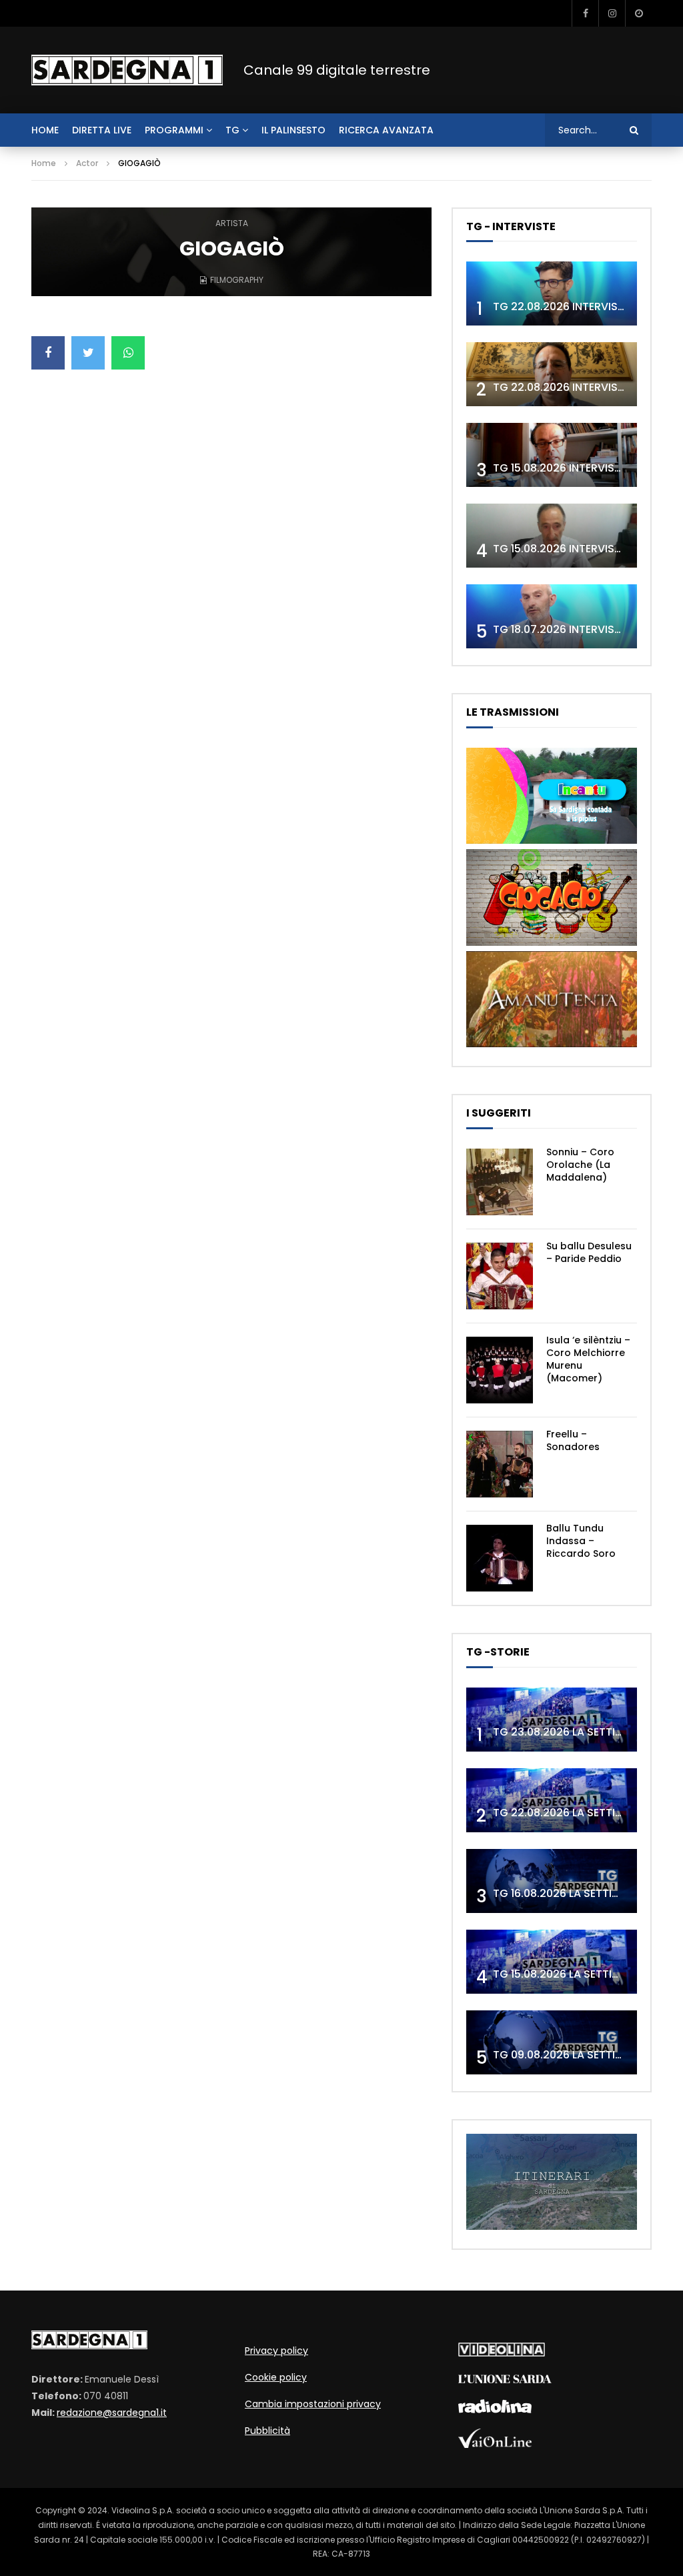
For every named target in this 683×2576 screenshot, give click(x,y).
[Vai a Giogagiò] (552, 942)
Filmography (237, 280)
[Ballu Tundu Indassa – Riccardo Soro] (500, 1558)
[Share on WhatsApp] (128, 353)
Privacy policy (276, 2351)
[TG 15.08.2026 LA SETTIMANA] (552, 1962)
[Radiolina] (495, 2410)
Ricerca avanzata (386, 130)
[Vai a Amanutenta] (552, 1044)
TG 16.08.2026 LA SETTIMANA (568, 1893)
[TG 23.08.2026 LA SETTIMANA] (552, 1720)
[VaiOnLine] (495, 2445)
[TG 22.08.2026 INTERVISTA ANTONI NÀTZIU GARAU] (552, 374)
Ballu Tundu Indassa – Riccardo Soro (581, 1541)
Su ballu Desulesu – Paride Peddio (589, 1252)
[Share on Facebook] (48, 353)
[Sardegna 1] (127, 70)
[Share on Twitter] (88, 353)
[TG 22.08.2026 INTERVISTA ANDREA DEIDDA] (552, 293)
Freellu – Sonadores (573, 1440)
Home (44, 163)
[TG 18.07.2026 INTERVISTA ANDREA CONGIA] (552, 616)
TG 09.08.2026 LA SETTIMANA (570, 2055)
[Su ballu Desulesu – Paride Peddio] (500, 1276)
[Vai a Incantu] (552, 840)
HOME (45, 130)
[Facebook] (585, 13)
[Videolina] (502, 2353)
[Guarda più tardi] (638, 13)
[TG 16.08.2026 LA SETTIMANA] (552, 1881)
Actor (87, 163)
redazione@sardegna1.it (112, 2413)
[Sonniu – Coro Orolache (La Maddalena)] (500, 1182)
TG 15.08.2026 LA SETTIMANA (568, 1974)
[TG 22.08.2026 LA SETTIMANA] (552, 1800)
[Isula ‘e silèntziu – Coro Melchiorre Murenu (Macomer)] (500, 1370)
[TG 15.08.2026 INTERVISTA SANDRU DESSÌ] (552, 455)
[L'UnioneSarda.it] (505, 2380)
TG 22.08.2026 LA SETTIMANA (570, 1813)
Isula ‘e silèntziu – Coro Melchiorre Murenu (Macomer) (588, 1359)
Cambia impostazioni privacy (313, 2404)
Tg (232, 130)
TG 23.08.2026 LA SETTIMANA (570, 1732)
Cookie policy (276, 2377)
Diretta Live (102, 130)
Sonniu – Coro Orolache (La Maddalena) (580, 1165)
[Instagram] (612, 13)
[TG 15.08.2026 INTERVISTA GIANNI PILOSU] (552, 536)
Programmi (174, 130)
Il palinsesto (293, 130)
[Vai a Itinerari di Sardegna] (552, 2226)
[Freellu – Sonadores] (500, 1464)
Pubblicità (267, 2431)
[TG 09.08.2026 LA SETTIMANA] (552, 2042)
